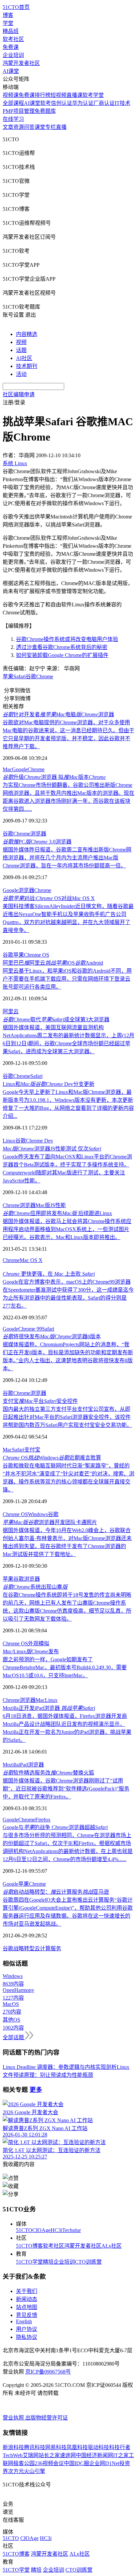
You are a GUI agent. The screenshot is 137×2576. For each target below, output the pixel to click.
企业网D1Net (104, 2463)
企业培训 (13, 55)
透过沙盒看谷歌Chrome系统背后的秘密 (62, 647)
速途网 (68, 2455)
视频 (21, 342)
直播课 (74, 95)
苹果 (19, 955)
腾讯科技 (35, 2447)
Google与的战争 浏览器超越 (55, 1827)
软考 (46, 103)
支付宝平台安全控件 (40, 1401)
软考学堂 (93, 95)
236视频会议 (49, 2463)
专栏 (51, 127)
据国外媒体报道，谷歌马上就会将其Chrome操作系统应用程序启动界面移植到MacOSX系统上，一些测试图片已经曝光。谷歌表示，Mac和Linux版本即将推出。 (67, 1229)
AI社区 (24, 358)
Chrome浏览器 (19, 1205)
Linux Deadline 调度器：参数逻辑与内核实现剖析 (60, 2067)
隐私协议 (27, 2337)
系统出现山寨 (35, 1587)
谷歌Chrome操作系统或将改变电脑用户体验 (67, 639)
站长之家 (49, 2455)
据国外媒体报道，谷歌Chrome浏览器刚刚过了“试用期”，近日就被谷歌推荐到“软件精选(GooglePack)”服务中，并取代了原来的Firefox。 (66, 1789)
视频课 (11, 95)
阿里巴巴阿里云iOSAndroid (53, 963)
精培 (48, 2262)
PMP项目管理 (19, 111)
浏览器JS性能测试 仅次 (52, 1149)
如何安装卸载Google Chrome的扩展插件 (62, 655)
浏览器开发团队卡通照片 (50, 1522)
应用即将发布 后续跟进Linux (57, 1213)
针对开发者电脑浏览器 (58, 714)
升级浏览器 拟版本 (54, 777)
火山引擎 (35, 2471)
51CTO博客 (29, 2246)
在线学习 (13, 119)
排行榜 (43, 95)
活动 (21, 374)
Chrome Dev (40, 1141)
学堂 (8, 23)
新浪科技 (13, 2447)
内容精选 (27, 334)
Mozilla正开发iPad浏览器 (49, 1708)
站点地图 (27, 2307)
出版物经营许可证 (47, 2418)
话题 (21, 350)
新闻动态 (27, 2299)
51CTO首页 (16, 7)
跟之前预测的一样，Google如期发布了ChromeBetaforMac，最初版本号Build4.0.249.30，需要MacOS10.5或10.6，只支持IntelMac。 (65, 1667)
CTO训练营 (88, 2262)
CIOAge (41, 2230)
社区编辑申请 (19, 394)
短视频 (59, 95)
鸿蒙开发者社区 (21, 63)
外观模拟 (39, 1643)
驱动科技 (98, 2447)
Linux (9, 1141)
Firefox (43, 1820)
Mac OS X (31, 1260)
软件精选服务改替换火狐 (48, 1773)
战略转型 (24, 1948)
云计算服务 (48, 1948)
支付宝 (32, 1450)
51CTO (24, 2230)
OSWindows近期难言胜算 (52, 1458)
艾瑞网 (31, 2455)
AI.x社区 (112, 2246)
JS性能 (58, 1205)
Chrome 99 (30, 1329)
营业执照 (14, 2418)
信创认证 (62, 103)
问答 (29, 127)
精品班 (11, 31)
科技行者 (120, 2447)
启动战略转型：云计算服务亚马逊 (56, 1892)
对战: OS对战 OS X (49, 898)
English (24, 2321)
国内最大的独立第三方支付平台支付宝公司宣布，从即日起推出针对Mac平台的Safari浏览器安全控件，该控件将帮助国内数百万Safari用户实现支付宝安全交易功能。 (67, 1417)
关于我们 (27, 2291)
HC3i (56, 2230)
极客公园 (24, 2463)
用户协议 (27, 2329)
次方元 (16, 2471)
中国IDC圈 (76, 2463)
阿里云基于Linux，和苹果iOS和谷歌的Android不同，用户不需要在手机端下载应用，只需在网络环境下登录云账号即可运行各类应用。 (67, 979)
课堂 (40, 127)
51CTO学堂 (29, 2262)
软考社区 (13, 39)
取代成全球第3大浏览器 (56, 1019)
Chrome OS (37, 955)
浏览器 (38, 834)
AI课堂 (11, 71)
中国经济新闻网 (94, 2455)
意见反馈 (27, 2315)
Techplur (71, 2230)
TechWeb (13, 2455)
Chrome (45, 676)
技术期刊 (27, 366)
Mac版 (43, 1205)
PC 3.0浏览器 (37, 842)
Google (20, 769)
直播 (61, 127)
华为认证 (83, 103)
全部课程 (13, 103)
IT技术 (123, 103)
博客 (8, 15)
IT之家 (121, 2455)
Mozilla (11, 1765)
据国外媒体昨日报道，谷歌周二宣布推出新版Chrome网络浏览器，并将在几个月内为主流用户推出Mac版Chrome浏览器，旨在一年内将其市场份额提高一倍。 (67, 858)
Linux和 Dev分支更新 (49, 1084)
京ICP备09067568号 (48, 2372)
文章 (8, 127)
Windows (38, 1514)
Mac (7, 769)
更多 (36, 2090)
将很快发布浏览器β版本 (52, 1336)
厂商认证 (104, 103)
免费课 (11, 47)
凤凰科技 (77, 2447)
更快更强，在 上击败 (49, 1274)
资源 (19, 127)
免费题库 (45, 111)
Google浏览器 (18, 890)
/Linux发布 (31, 1651)
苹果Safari (14, 676)
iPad (23, 1765)
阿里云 (11, 1011)
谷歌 (31, 676)
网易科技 (56, 2447)
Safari (36, 1076)
